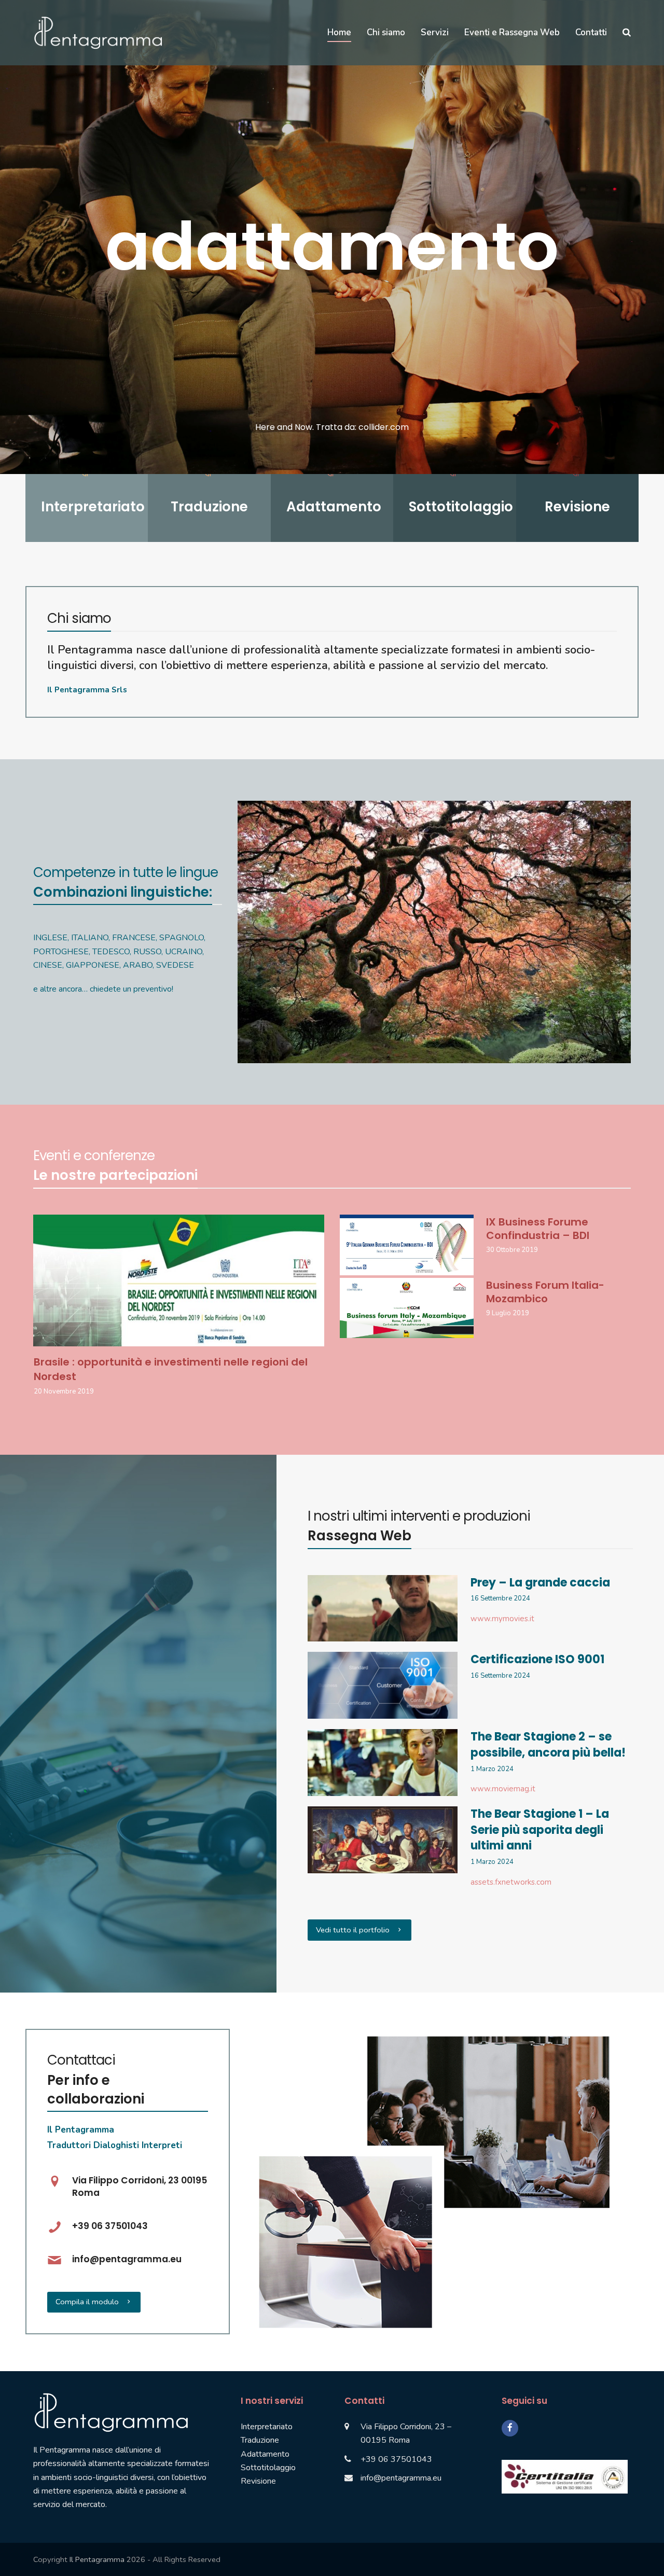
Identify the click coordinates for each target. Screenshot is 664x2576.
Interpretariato (267, 2427)
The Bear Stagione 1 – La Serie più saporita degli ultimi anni (540, 1830)
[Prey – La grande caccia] (382, 1608)
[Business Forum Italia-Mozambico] (407, 1307)
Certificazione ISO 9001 (537, 1659)
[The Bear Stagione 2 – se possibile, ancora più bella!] (382, 1762)
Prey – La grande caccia (540, 1583)
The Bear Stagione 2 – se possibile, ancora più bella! (548, 1745)
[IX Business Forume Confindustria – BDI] (407, 1244)
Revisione (258, 2481)
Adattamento (265, 2454)
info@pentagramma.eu (401, 2478)
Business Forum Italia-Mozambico (545, 1292)
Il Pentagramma (97, 2559)
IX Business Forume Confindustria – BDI (538, 1229)
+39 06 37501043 (396, 2459)
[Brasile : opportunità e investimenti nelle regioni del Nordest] (179, 1280)
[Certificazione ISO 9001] (382, 1685)
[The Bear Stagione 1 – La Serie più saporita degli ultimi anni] (382, 1839)
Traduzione (260, 2440)
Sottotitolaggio (268, 2468)
